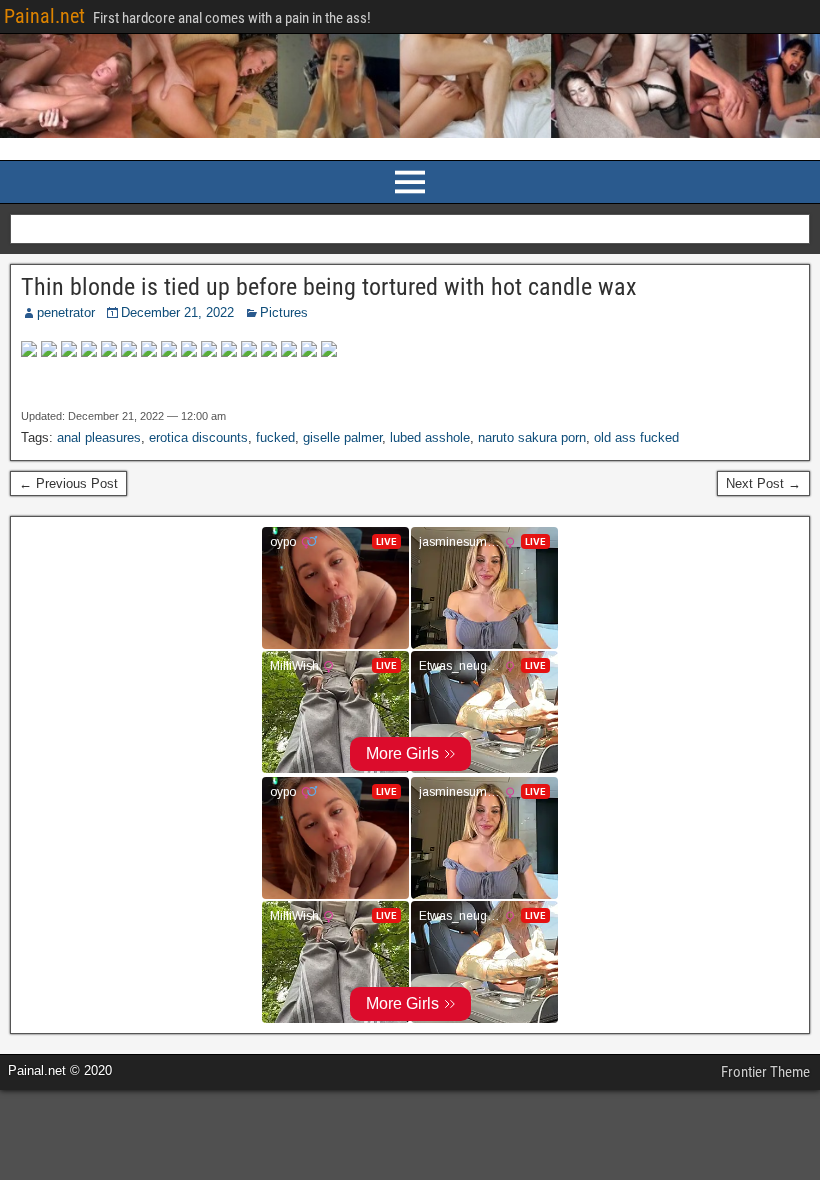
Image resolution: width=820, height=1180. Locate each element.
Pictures (284, 312)
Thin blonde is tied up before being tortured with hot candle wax (329, 287)
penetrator (66, 312)
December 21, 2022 (177, 312)
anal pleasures (99, 437)
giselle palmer (342, 437)
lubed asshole (430, 437)
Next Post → (763, 483)
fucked (275, 437)
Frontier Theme (765, 1072)
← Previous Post (68, 483)
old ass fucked (636, 437)
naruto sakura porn (532, 437)
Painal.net (44, 16)
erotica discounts (198, 437)
